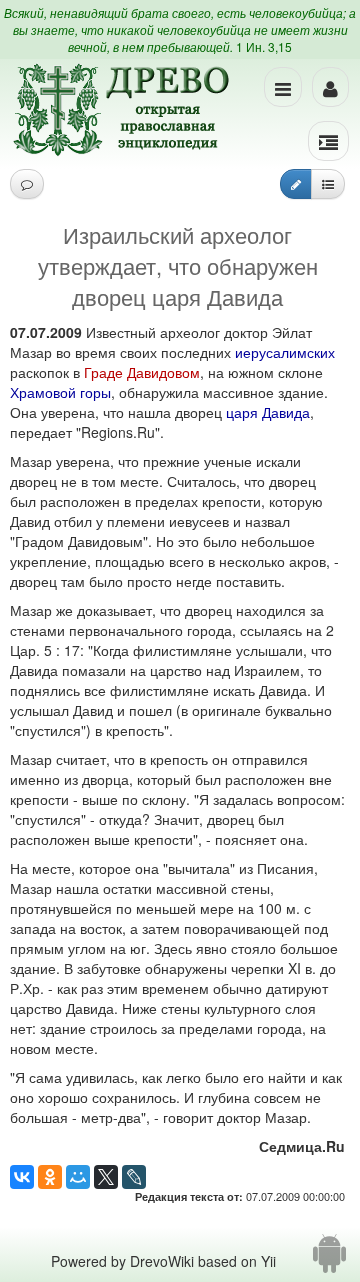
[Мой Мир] (78, 1177)
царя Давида (268, 412)
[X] (106, 1177)
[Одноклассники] (50, 1177)
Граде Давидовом (142, 372)
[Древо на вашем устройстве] (329, 1261)
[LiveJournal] (134, 1177)
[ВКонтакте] (22, 1177)
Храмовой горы (60, 392)
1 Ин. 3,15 (264, 46)
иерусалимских (285, 352)
